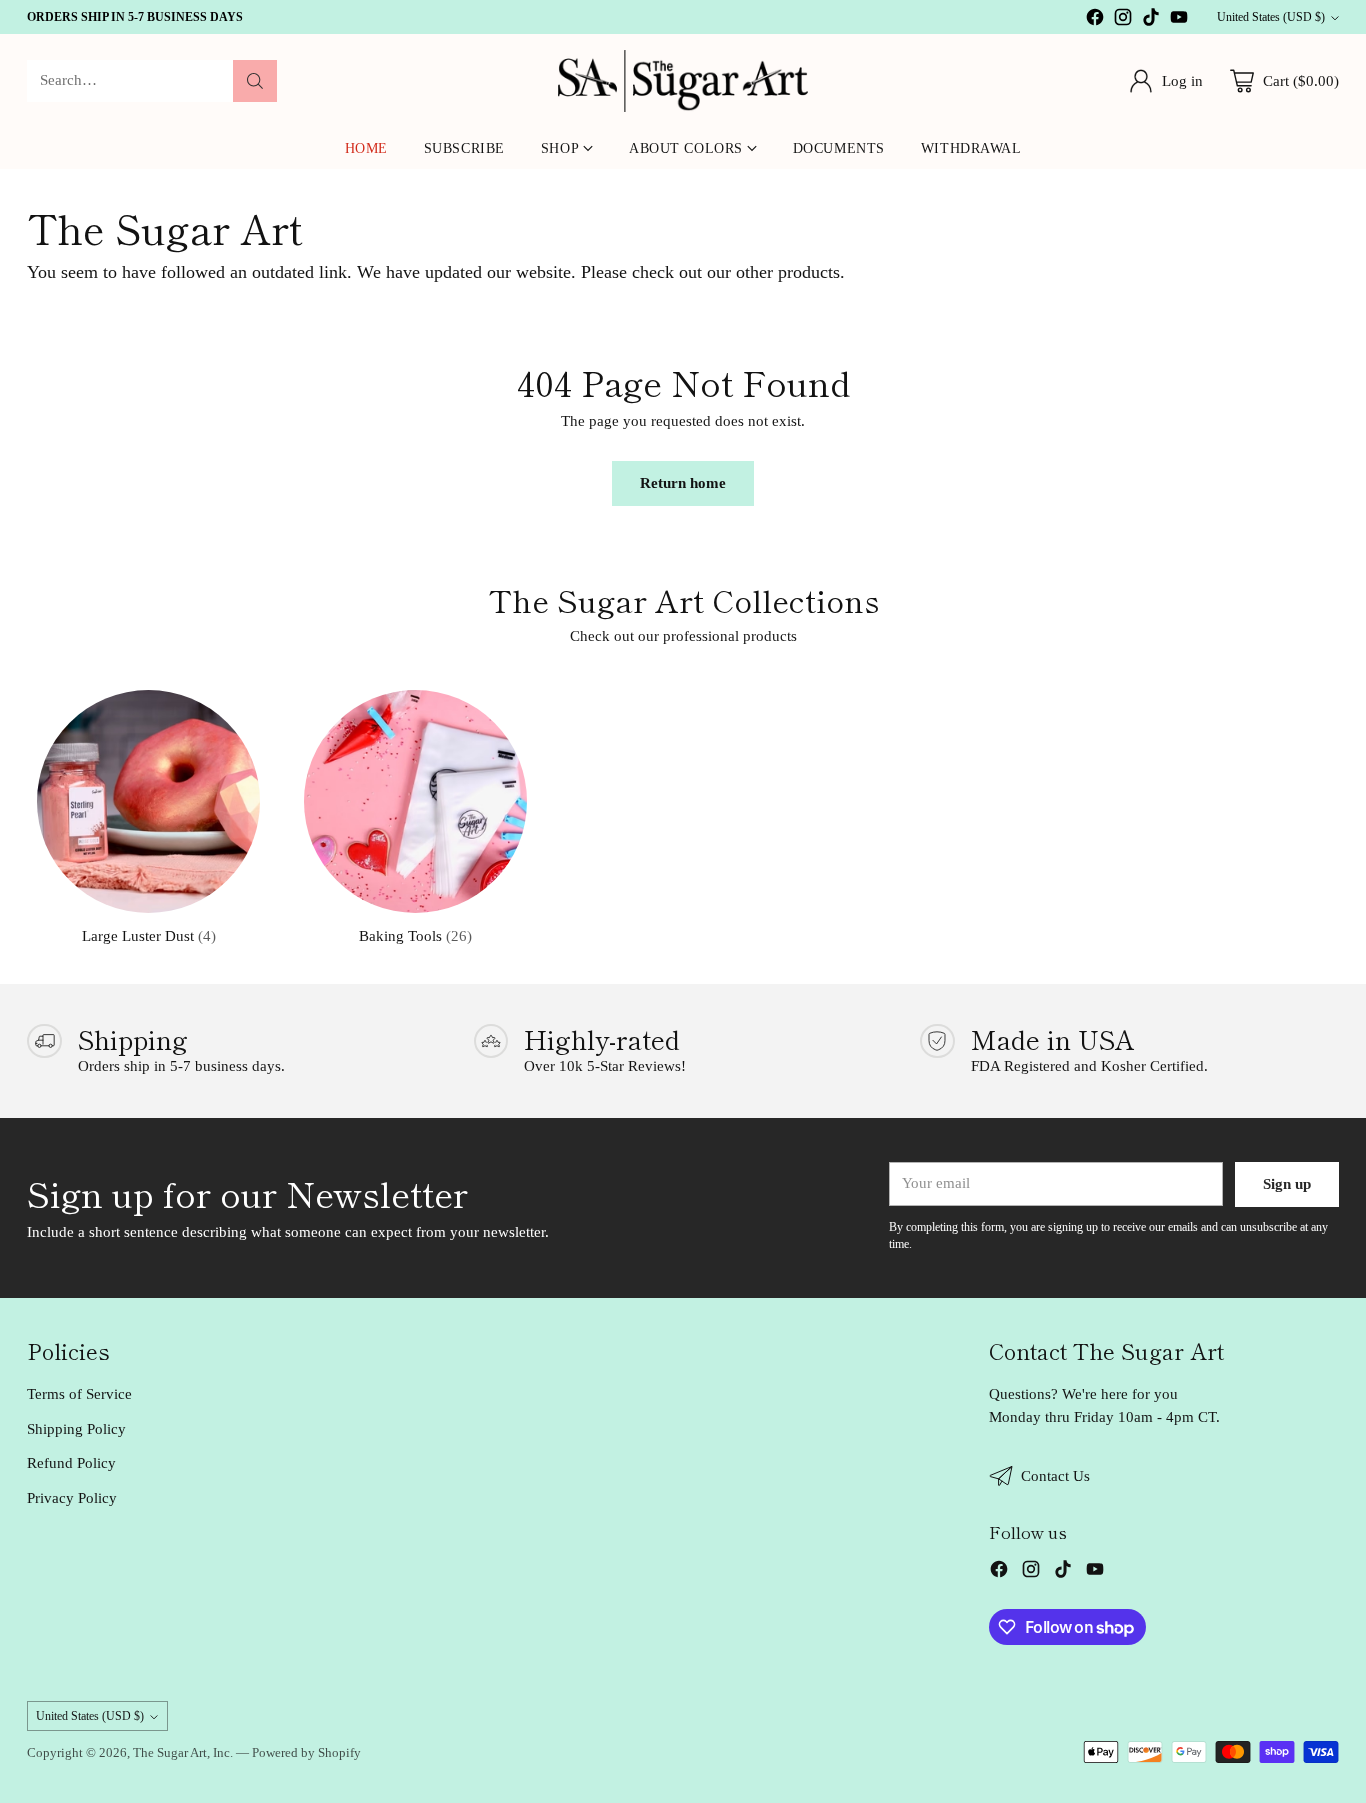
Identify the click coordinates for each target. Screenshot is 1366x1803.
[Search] (255, 81)
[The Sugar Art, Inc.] (683, 81)
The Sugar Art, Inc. (183, 1752)
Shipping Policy (76, 1429)
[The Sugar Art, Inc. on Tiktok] (1151, 20)
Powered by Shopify (306, 1752)
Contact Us (1055, 1476)
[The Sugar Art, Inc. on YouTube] (1179, 20)
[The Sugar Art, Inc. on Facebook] (1095, 20)
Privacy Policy (72, 1498)
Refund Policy (71, 1463)
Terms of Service (79, 1394)
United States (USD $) (1271, 17)
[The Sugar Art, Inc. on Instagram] (1123, 20)
